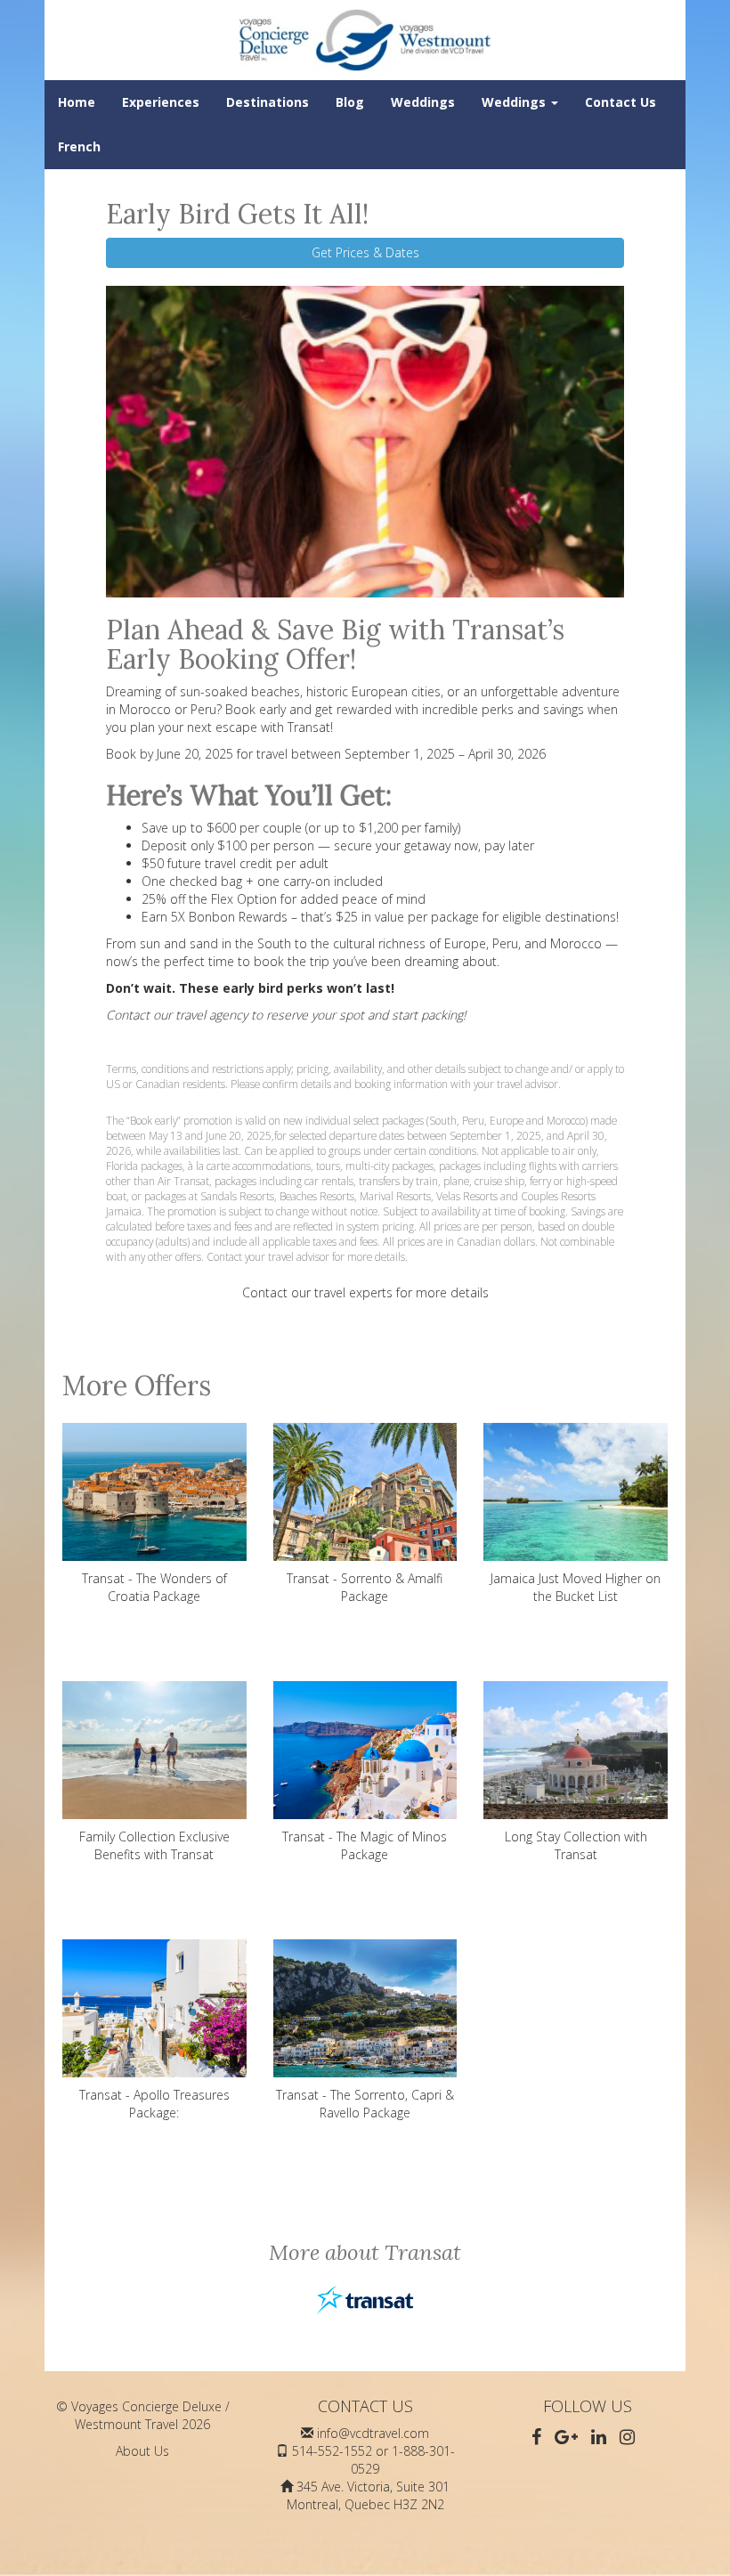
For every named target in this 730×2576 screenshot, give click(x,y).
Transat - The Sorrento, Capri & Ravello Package (365, 2104)
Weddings (423, 102)
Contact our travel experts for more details (365, 1292)
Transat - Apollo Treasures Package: (154, 2104)
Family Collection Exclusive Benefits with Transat (154, 1845)
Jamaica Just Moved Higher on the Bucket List (576, 1587)
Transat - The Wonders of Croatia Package (154, 1587)
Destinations (268, 102)
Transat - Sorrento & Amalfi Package (365, 1587)
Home (77, 102)
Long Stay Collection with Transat (576, 1845)
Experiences (161, 102)
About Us (142, 2451)
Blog (350, 102)
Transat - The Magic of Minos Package (365, 1845)
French (79, 146)
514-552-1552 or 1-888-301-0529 (373, 2460)
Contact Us (620, 102)
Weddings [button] (515, 102)
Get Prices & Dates (365, 252)
